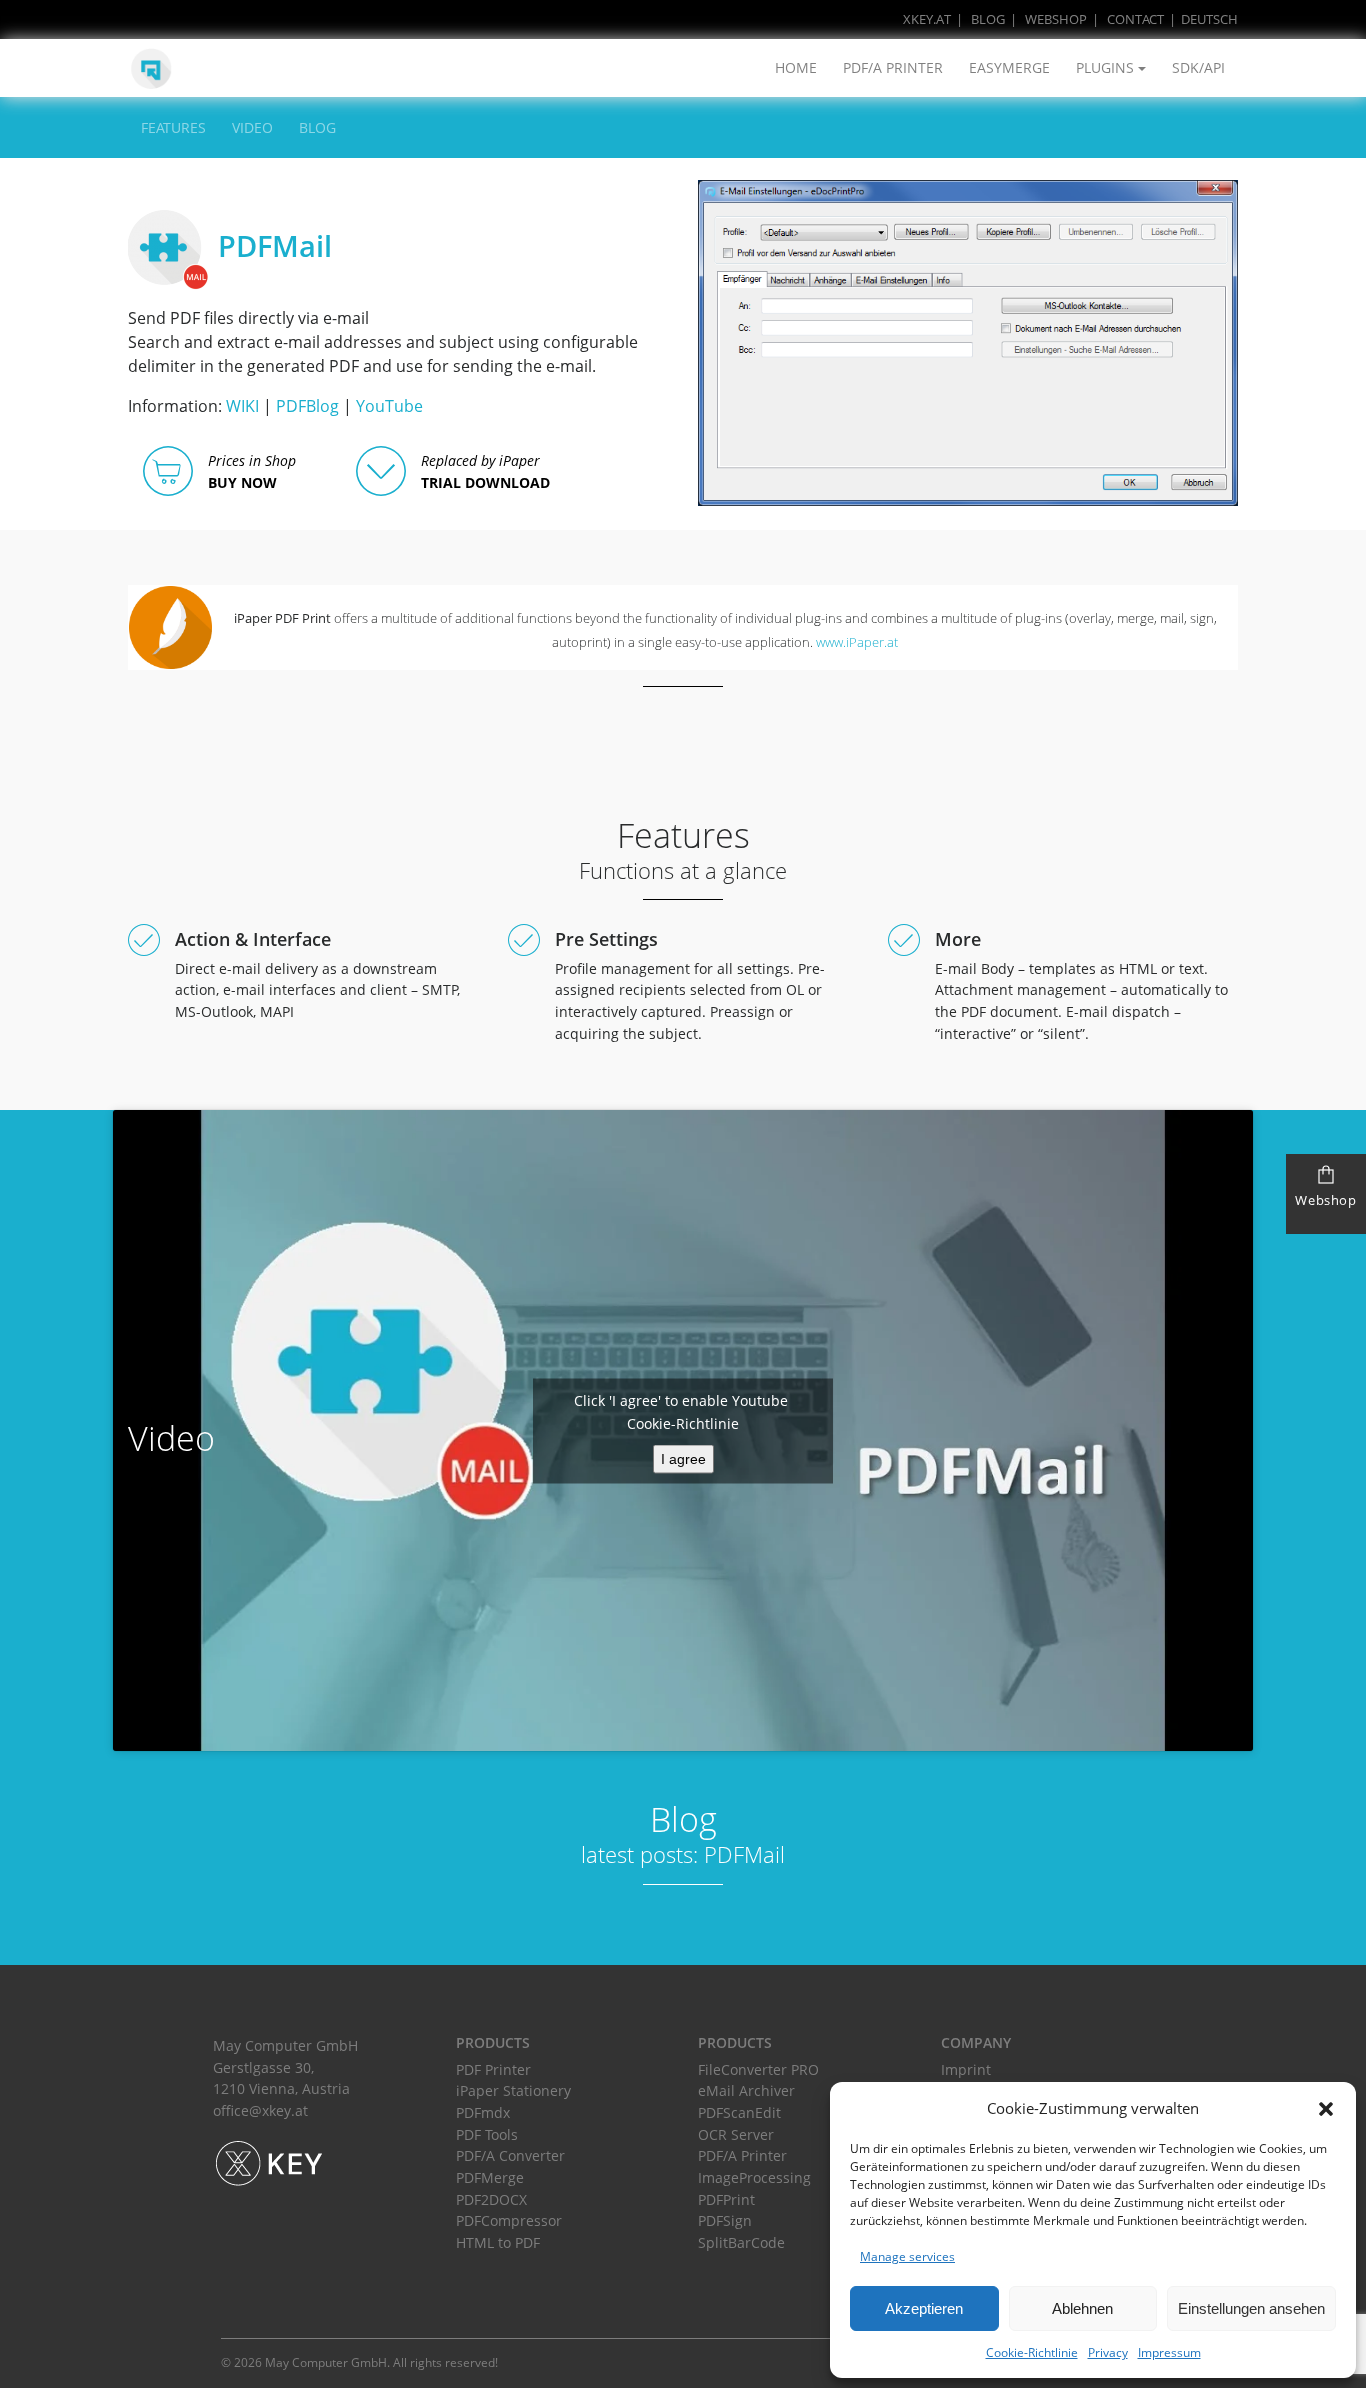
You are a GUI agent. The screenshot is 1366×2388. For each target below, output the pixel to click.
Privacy (1108, 2352)
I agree (683, 1458)
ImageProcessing (754, 2177)
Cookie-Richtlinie (1032, 2352)
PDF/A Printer (893, 67)
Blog (988, 19)
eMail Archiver (746, 2090)
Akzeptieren (924, 2308)
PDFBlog (307, 406)
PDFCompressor (509, 2220)
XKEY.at (927, 19)
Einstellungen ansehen (1251, 2308)
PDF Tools (487, 2134)
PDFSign (725, 2220)
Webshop (1056, 19)
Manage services (907, 2256)
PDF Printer (493, 2069)
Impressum (1169, 2352)
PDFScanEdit (739, 2112)
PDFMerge (490, 2177)
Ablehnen (1082, 2308)
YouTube (389, 406)
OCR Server (736, 2134)
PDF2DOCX (491, 2199)
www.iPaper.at (857, 642)
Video (252, 127)
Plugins (1105, 67)
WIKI (242, 406)
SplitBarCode (741, 2242)
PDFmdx (483, 2112)
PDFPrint (726, 2199)
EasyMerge (1009, 67)
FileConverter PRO (758, 2069)
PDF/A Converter (510, 2155)
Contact (1135, 19)
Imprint (966, 2069)
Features (173, 127)
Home (796, 67)
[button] (1326, 2109)
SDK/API (1198, 67)
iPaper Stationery (513, 2090)
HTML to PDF (498, 2242)
